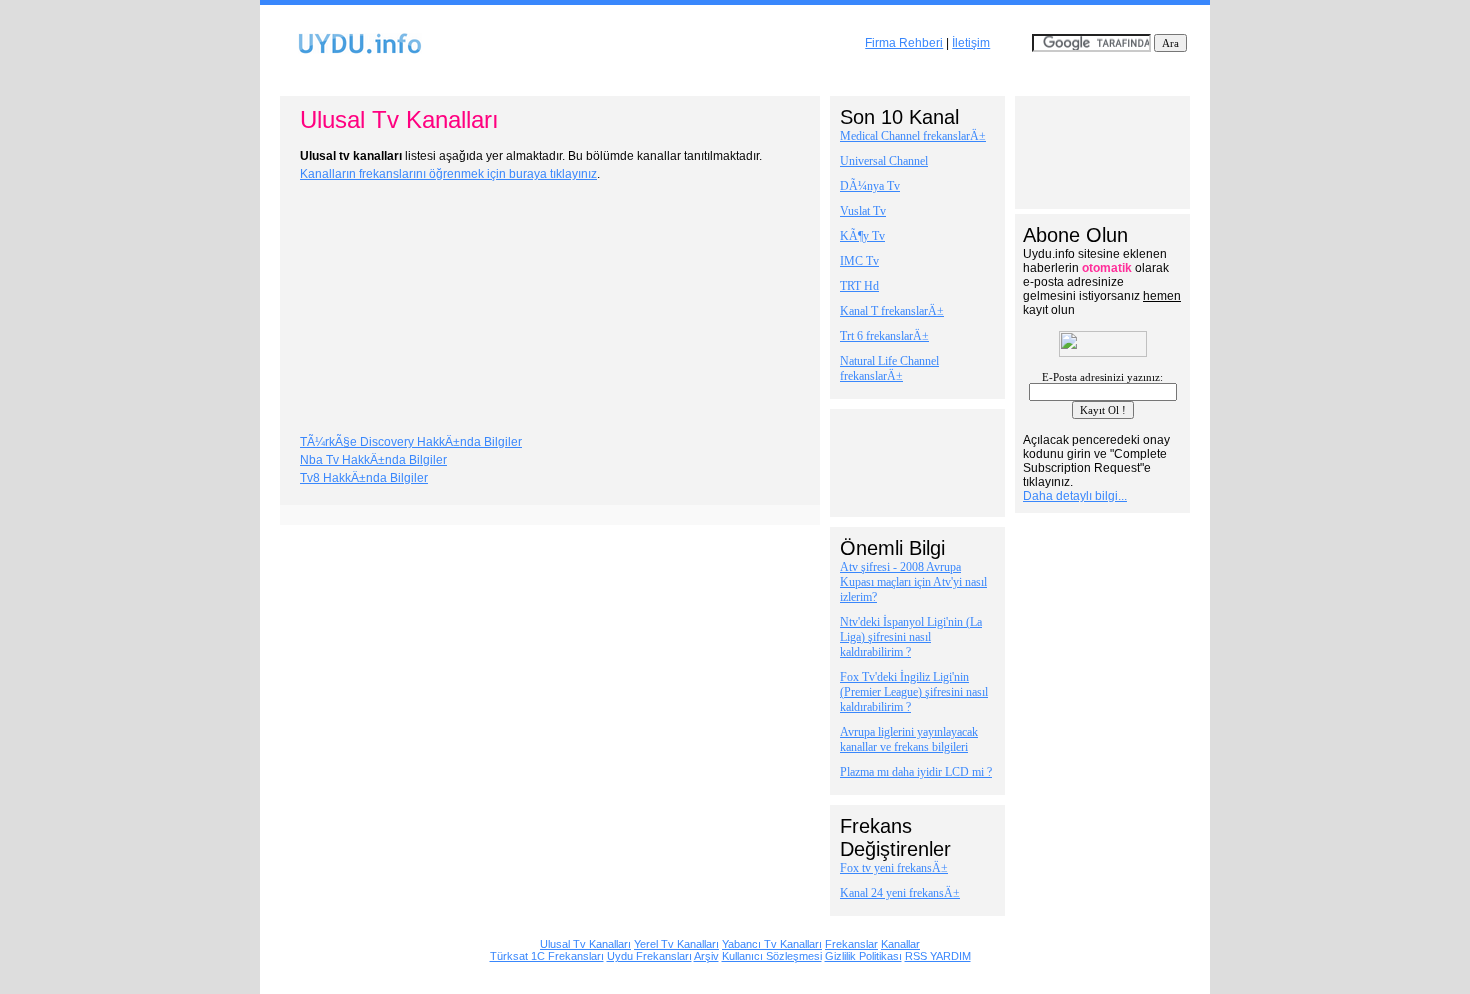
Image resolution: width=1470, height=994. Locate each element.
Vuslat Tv (863, 211)
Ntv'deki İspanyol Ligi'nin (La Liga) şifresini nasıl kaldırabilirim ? (911, 637)
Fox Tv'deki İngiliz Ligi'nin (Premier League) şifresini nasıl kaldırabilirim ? (914, 692)
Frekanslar (851, 944)
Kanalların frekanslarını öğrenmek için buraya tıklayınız (448, 174)
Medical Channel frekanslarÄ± (913, 136)
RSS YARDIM (938, 956)
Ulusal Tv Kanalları (585, 944)
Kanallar (900, 944)
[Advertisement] (735, 78)
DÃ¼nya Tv (870, 186)
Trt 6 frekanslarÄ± (884, 336)
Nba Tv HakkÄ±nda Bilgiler (373, 460)
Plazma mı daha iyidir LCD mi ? (916, 772)
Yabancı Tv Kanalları (772, 944)
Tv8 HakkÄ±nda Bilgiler (364, 478)
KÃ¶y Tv (862, 236)
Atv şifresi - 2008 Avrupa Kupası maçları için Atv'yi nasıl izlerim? (913, 582)
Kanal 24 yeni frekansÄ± (900, 893)
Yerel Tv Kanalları (676, 944)
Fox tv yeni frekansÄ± (894, 868)
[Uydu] (359, 54)
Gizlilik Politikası (863, 956)
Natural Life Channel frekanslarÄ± (889, 368)
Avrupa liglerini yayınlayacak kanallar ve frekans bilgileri (909, 739)
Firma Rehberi (904, 43)
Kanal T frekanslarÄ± (892, 311)
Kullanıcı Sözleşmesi (772, 956)
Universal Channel (884, 161)
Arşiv (706, 956)
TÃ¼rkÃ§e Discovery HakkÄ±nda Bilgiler (411, 442)
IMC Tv (859, 261)
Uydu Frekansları (649, 956)
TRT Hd (859, 286)
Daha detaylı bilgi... (1075, 496)
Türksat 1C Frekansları (547, 956)
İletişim (971, 43)
